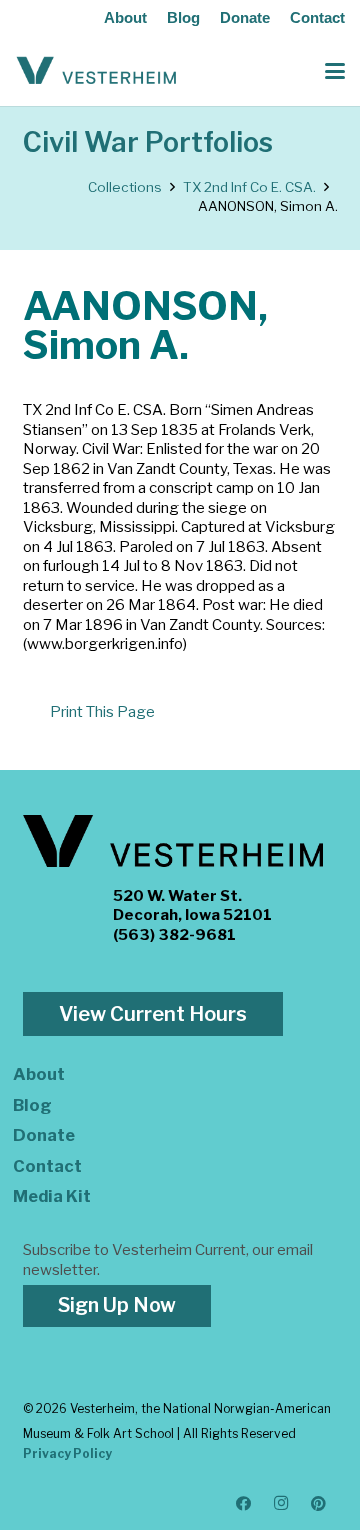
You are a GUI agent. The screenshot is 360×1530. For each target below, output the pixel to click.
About (125, 17)
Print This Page (102, 712)
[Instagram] (282, 1504)
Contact (317, 17)
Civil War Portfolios (148, 142)
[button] (335, 71)
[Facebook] (244, 1504)
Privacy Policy (67, 1453)
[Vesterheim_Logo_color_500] (96, 71)
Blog (183, 17)
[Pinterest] (319, 1504)
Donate (245, 17)
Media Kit (52, 1196)
